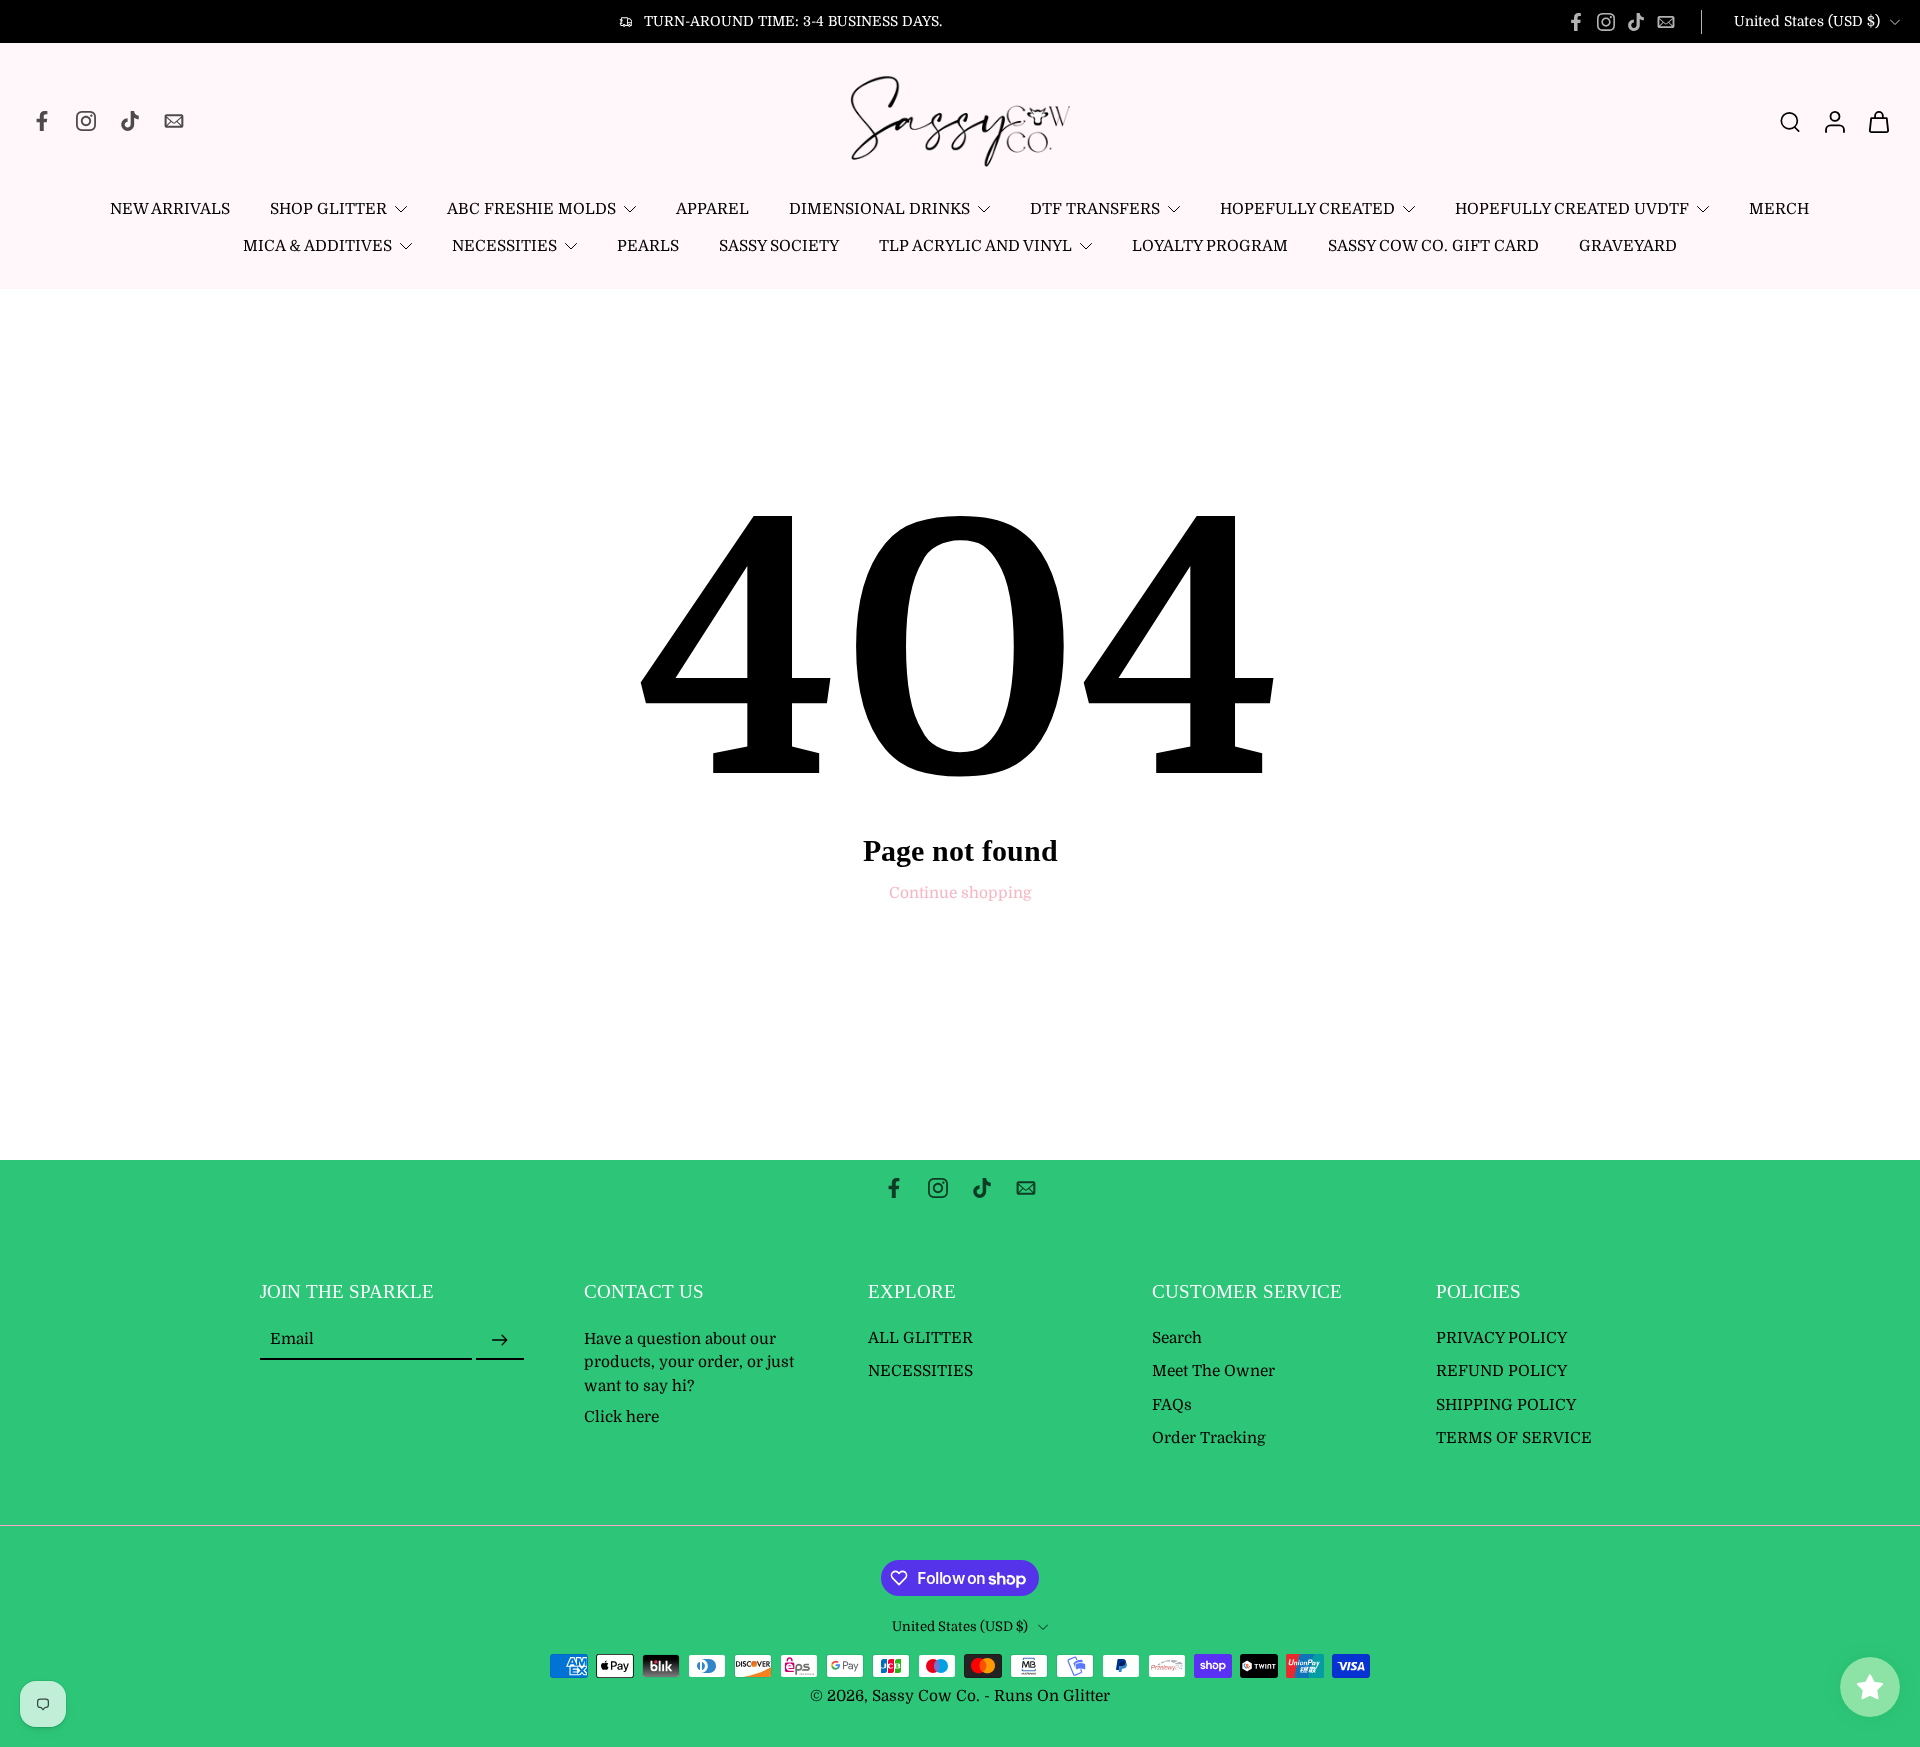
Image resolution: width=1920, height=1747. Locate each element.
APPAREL (712, 209)
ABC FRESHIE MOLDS (531, 209)
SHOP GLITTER (328, 209)
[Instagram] (1606, 22)
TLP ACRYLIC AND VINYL (975, 246)
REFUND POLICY (1501, 1371)
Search (1177, 1338)
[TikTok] (1636, 22)
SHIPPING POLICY (1506, 1405)
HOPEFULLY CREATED (1307, 209)
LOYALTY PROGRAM (1210, 246)
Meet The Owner (1213, 1371)
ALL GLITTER (920, 1338)
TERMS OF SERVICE (1514, 1438)
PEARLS (648, 246)
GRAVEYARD (1628, 246)
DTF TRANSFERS (1095, 209)
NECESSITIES (504, 246)
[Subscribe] (500, 1340)
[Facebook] (1576, 22)
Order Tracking (1209, 1438)
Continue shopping (960, 893)
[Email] (1666, 22)
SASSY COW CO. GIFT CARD (1433, 246)
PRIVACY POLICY (1501, 1338)
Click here (621, 1416)
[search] (1790, 121)
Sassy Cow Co (924, 1696)
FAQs (1172, 1405)
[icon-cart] (1878, 121)
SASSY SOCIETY (779, 246)
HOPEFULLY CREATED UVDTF (1572, 209)
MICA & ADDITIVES (317, 246)
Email (292, 1340)
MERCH (1779, 209)
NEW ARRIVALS (170, 209)
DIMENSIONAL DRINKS (879, 209)
